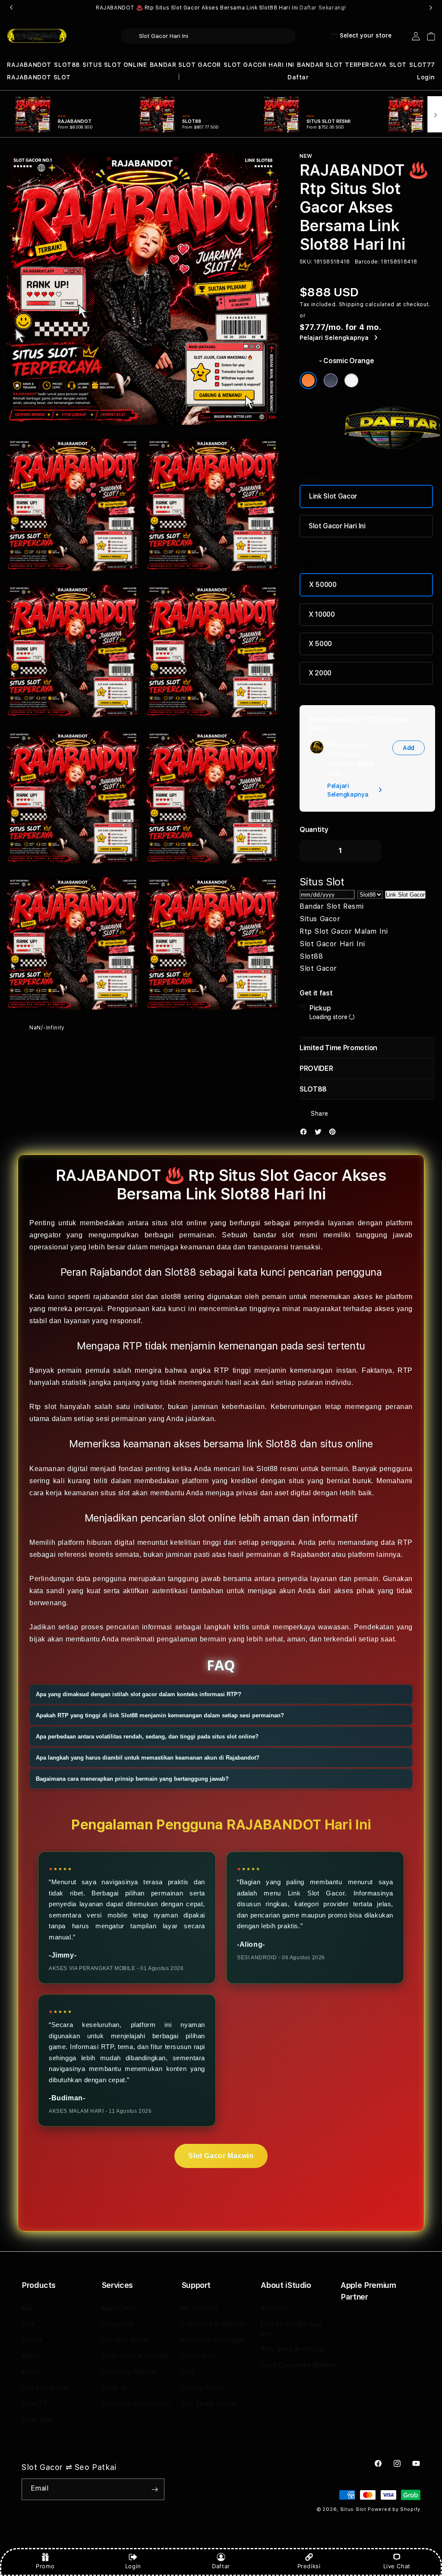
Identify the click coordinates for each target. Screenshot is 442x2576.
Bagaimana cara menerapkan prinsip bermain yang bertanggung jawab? (132, 1779)
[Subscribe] (155, 2489)
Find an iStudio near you (291, 2329)
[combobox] (208, 36)
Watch (32, 2356)
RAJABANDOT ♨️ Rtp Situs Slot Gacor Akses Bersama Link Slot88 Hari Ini (221, 8)
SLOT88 (67, 65)
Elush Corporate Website (299, 2365)
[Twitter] (320, 1134)
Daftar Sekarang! (323, 8)
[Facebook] (306, 1134)
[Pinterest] (335, 1134)
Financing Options (129, 2372)
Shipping (351, 304)
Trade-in (114, 2388)
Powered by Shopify (394, 2509)
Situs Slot (37, 2420)
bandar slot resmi (286, 1235)
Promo (45, 2566)
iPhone (32, 2340)
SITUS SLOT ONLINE (115, 65)
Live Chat (397, 2566)
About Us (275, 2308)
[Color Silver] (351, 380)
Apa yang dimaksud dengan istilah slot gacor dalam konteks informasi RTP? (139, 1694)
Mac (28, 2308)
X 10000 (322, 614)
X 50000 (323, 585)
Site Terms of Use (209, 2404)
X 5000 (320, 644)
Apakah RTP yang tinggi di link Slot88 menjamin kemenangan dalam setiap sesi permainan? (160, 1715)
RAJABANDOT (29, 65)
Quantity (314, 830)
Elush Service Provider (136, 2356)
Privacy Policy (203, 2388)
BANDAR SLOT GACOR (185, 65)
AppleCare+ (119, 2308)
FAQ (188, 2372)
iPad (28, 2324)
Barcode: (367, 262)
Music (30, 2372)
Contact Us (199, 2356)
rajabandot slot (118, 1297)
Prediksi (309, 2566)
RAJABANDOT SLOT (39, 77)
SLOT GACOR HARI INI (259, 65)
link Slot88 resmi (271, 1469)
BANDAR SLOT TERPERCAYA (342, 65)
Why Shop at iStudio (292, 2349)
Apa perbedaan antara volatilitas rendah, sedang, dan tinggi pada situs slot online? (147, 1737)
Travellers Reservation (136, 2404)
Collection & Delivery (214, 2324)
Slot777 (34, 2404)
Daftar (221, 2566)
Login (133, 2566)
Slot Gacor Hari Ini (337, 526)
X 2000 (320, 673)
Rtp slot (43, 1407)
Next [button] (431, 8)
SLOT (398, 65)
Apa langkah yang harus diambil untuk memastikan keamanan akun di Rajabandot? (148, 1758)
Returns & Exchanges (214, 2340)
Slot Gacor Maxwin (221, 2156)
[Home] (37, 36)
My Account (200, 2308)
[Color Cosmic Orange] (308, 380)
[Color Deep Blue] (331, 380)
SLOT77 (422, 65)
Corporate (117, 2324)
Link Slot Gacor (333, 496)
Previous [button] (11, 8)
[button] (29, 65)
